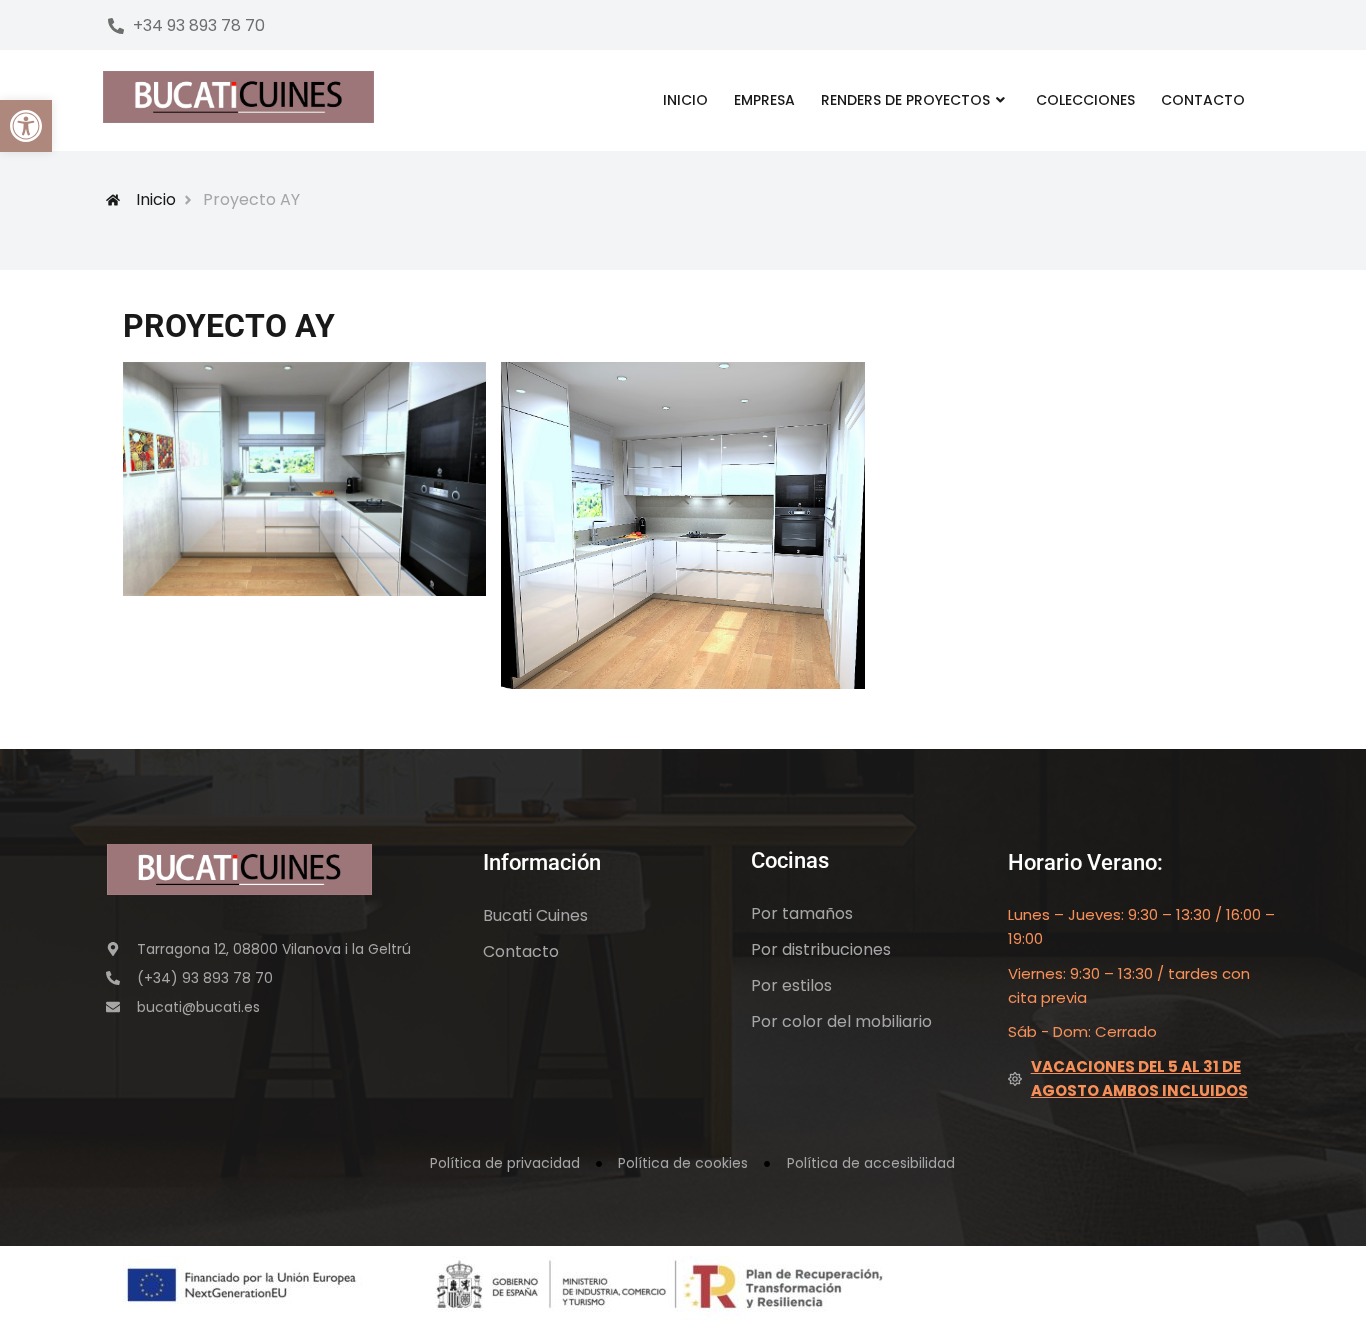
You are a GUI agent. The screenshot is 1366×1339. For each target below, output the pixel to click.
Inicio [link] (685, 100)
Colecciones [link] (1085, 100)
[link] (26, 126)
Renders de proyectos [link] (905, 100)
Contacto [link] (1203, 100)
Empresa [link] (764, 100)
